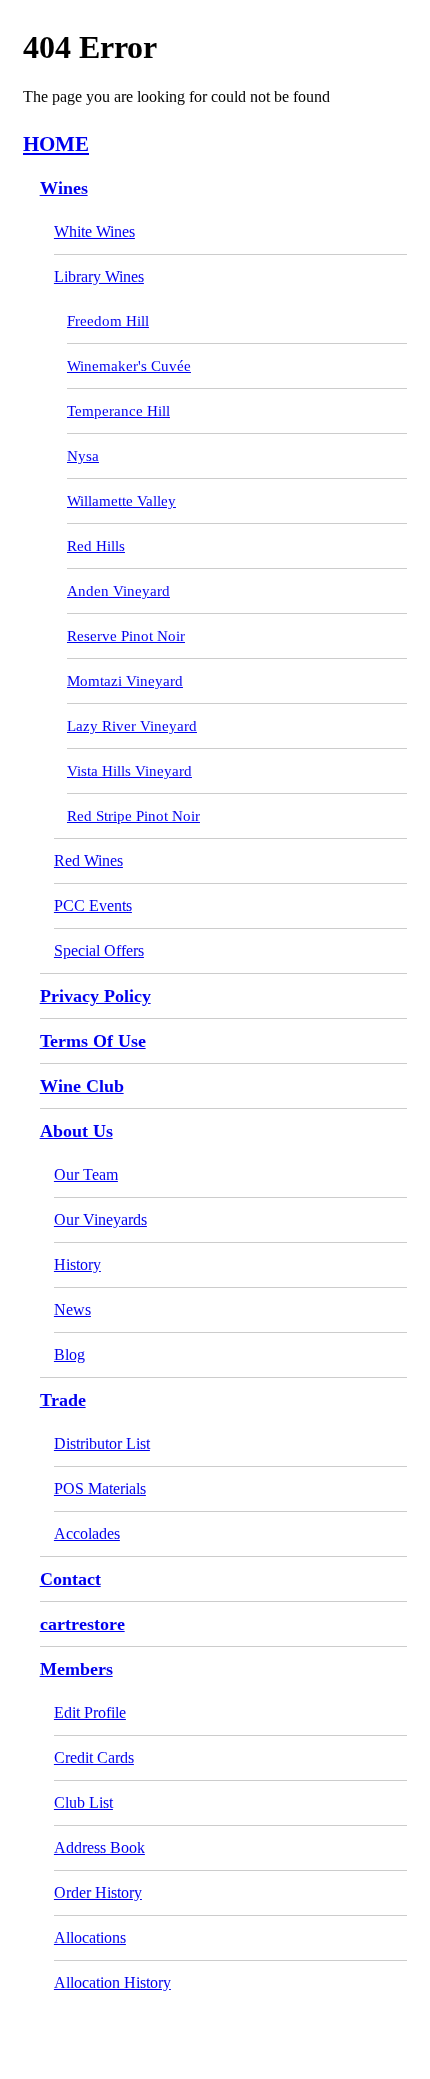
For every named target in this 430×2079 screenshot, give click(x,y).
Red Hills (96, 546)
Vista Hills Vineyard (129, 771)
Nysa (83, 456)
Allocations (90, 1937)
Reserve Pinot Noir (126, 636)
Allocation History (112, 1982)
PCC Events (93, 905)
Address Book (99, 1847)
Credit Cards (94, 1757)
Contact (70, 1579)
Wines (64, 188)
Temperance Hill (118, 411)
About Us (76, 1131)
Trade (63, 1400)
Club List (83, 1802)
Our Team (86, 1174)
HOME (56, 143)
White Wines (94, 231)
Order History (98, 1892)
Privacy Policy (95, 996)
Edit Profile (90, 1712)
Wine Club (82, 1086)
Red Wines (88, 860)
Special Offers (99, 950)
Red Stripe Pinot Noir (133, 816)
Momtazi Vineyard (125, 681)
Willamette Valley (121, 501)
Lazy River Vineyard (132, 726)
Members (76, 1669)
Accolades (87, 1533)
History (77, 1264)
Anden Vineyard (118, 591)
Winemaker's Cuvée (129, 366)
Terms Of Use (93, 1041)
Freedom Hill (108, 321)
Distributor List (102, 1443)
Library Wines (99, 276)
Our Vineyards (100, 1219)
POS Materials (100, 1488)
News (72, 1309)
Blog (69, 1354)
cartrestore (82, 1624)
